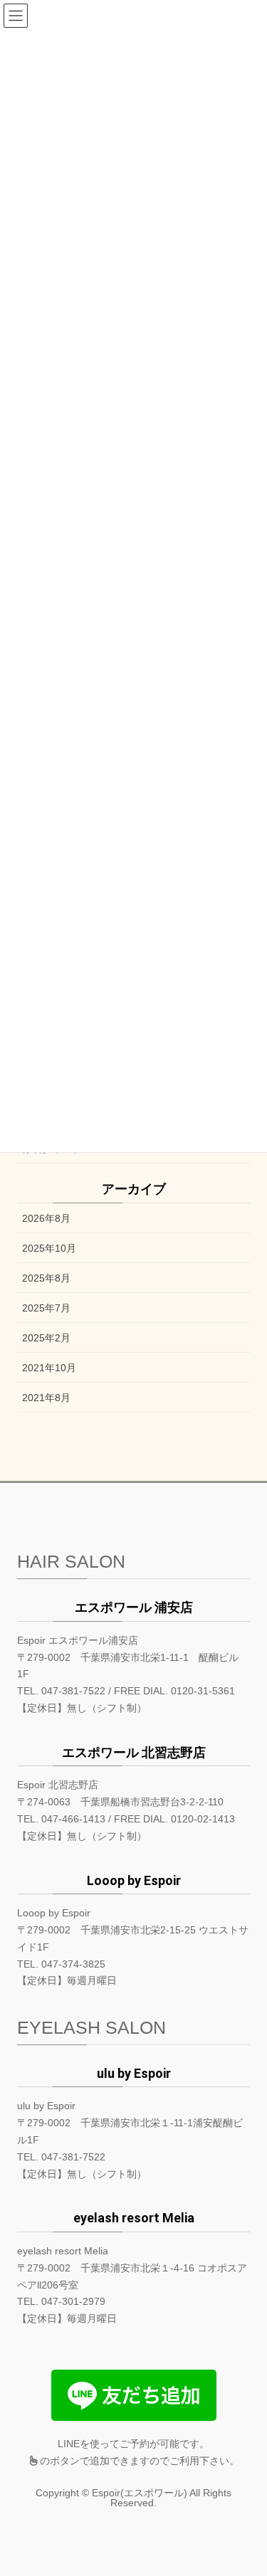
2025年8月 (46, 1278)
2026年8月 (46, 1218)
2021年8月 (46, 1398)
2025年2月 (46, 1338)
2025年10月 (49, 1248)
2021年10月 (49, 1368)
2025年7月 (46, 1308)
